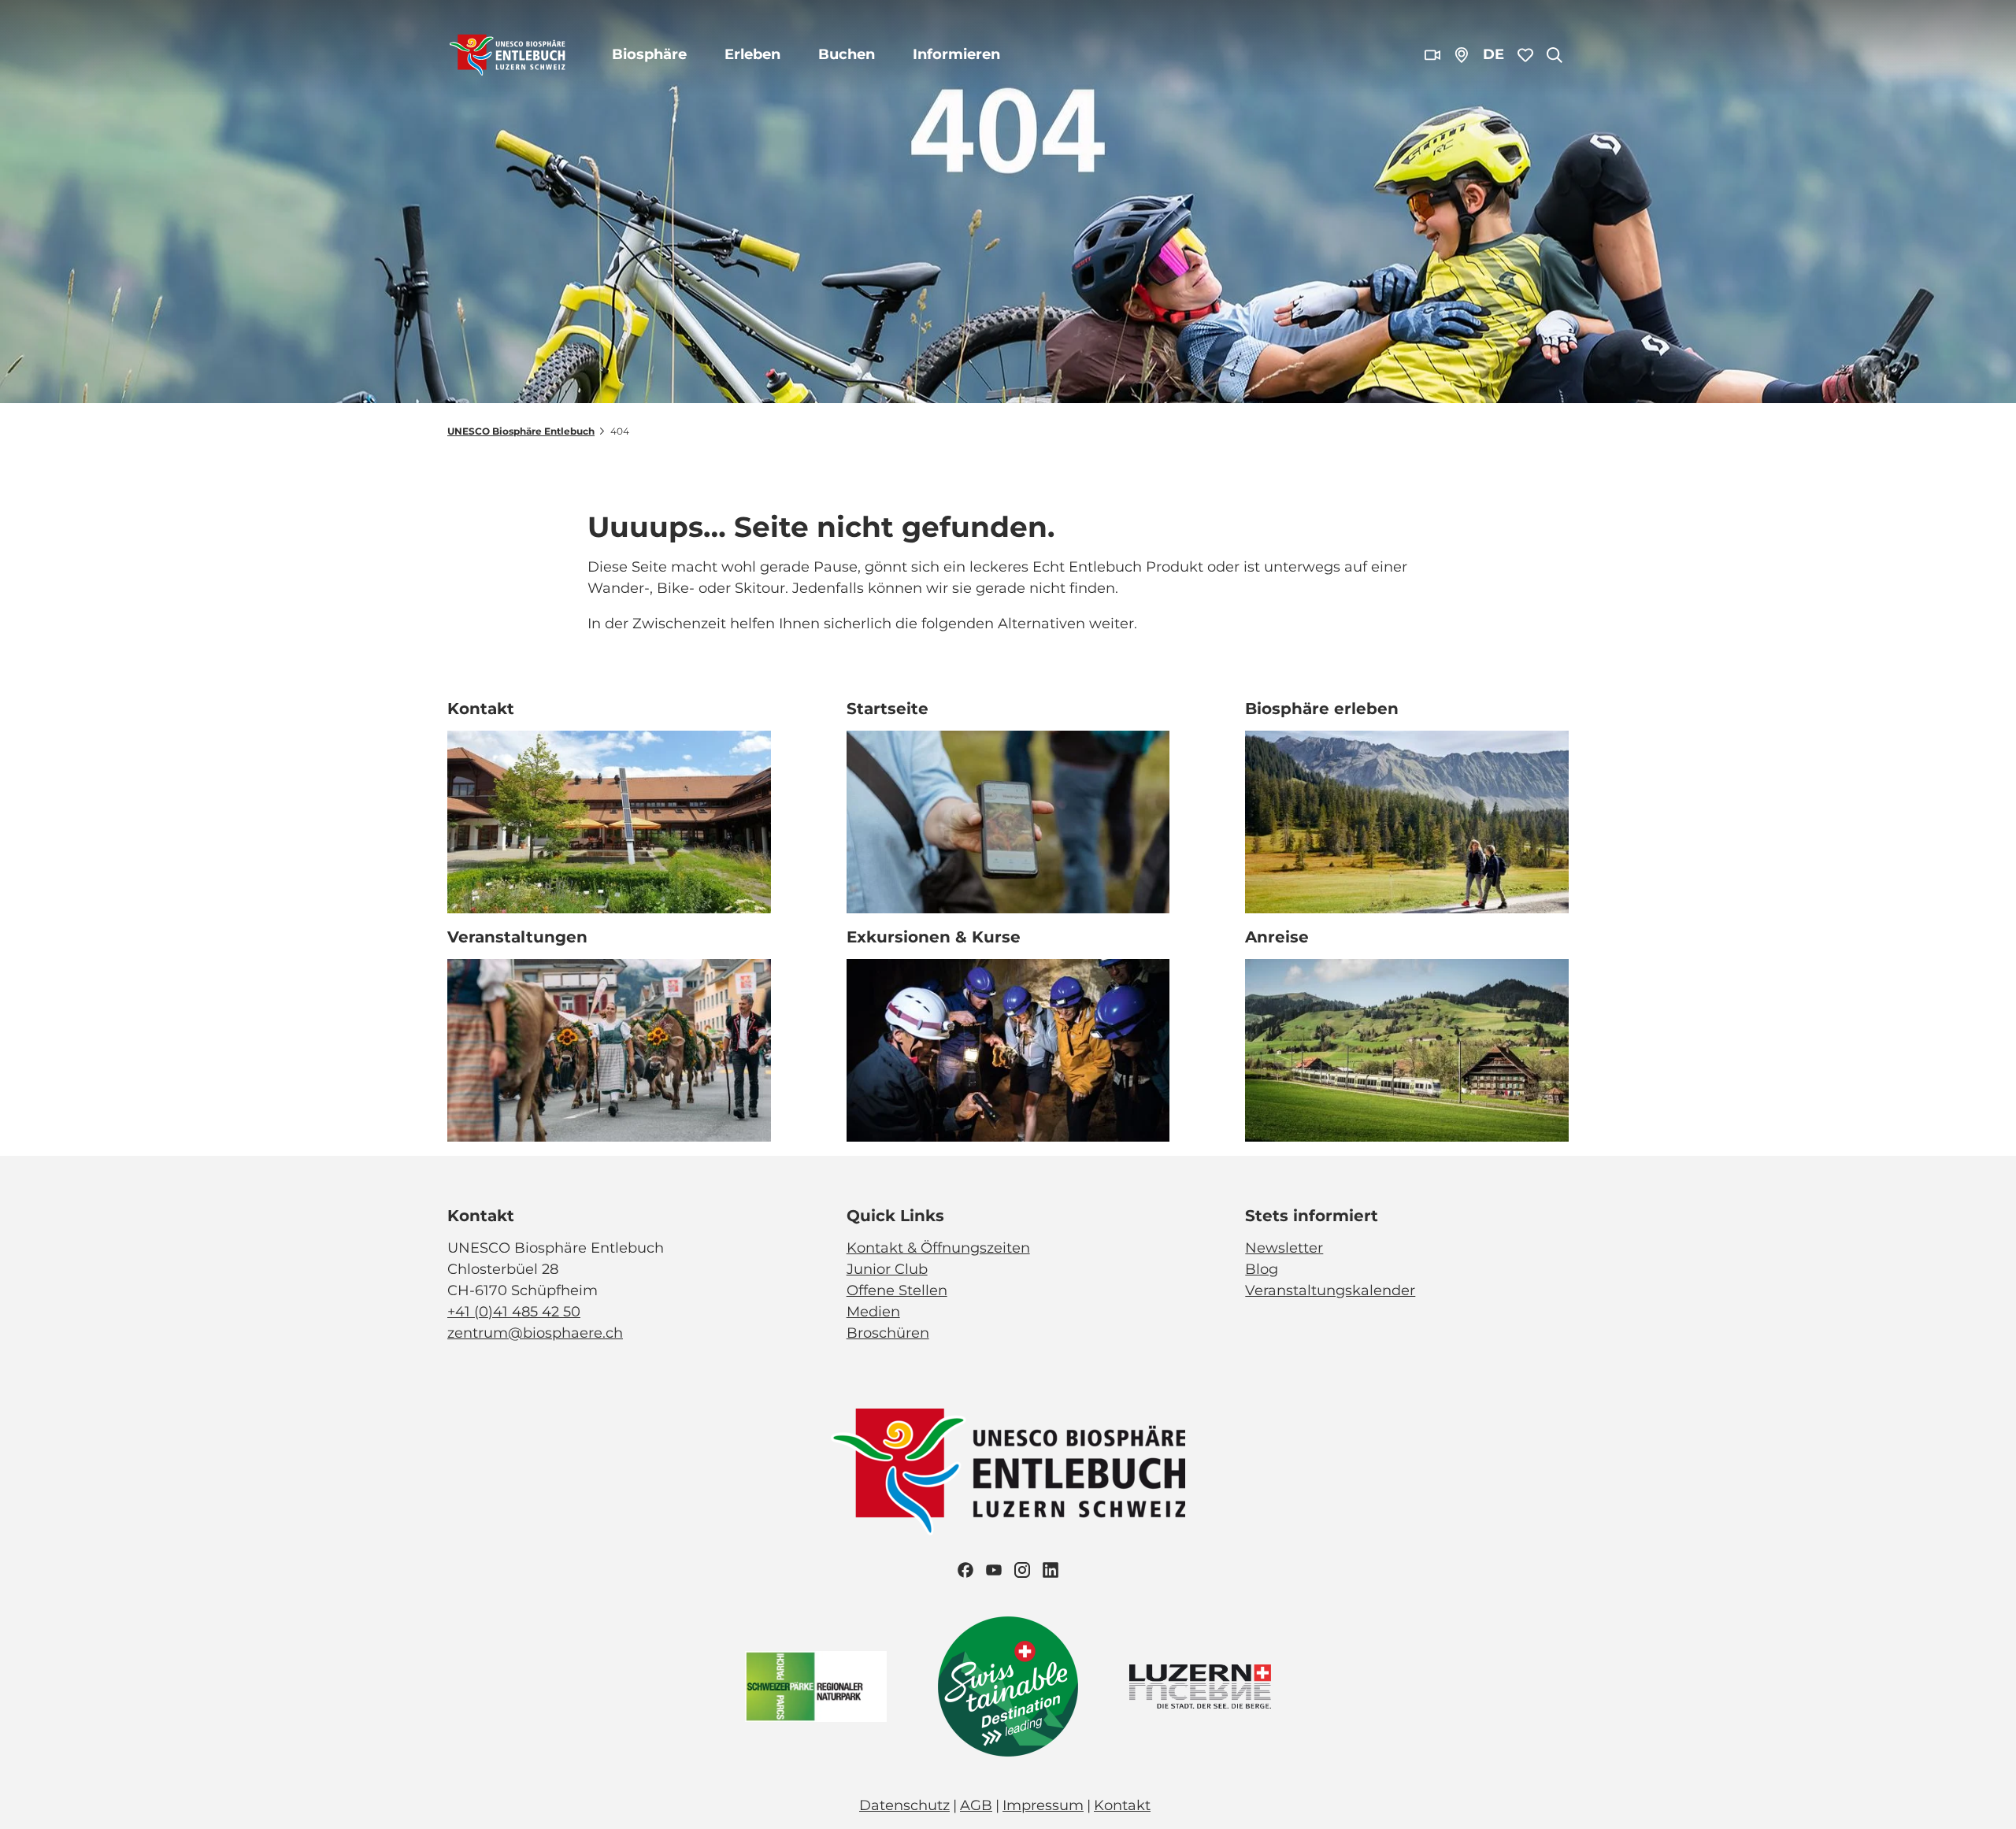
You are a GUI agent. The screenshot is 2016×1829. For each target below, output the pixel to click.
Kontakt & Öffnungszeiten (938, 1248)
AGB (976, 1805)
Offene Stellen (897, 1290)
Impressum (1043, 1805)
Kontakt (1122, 1805)
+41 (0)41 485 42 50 (514, 1312)
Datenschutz (904, 1805)
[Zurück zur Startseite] (508, 55)
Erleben (752, 54)
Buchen (847, 54)
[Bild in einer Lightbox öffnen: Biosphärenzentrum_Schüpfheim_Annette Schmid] (609, 822)
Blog (1262, 1269)
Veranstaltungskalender (1330, 1290)
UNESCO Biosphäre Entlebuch (521, 431)
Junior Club (887, 1269)
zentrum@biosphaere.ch (535, 1333)
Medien (873, 1312)
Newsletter (1284, 1248)
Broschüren (888, 1333)
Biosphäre (649, 54)
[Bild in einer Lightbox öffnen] (1008, 1472)
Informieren (956, 54)
